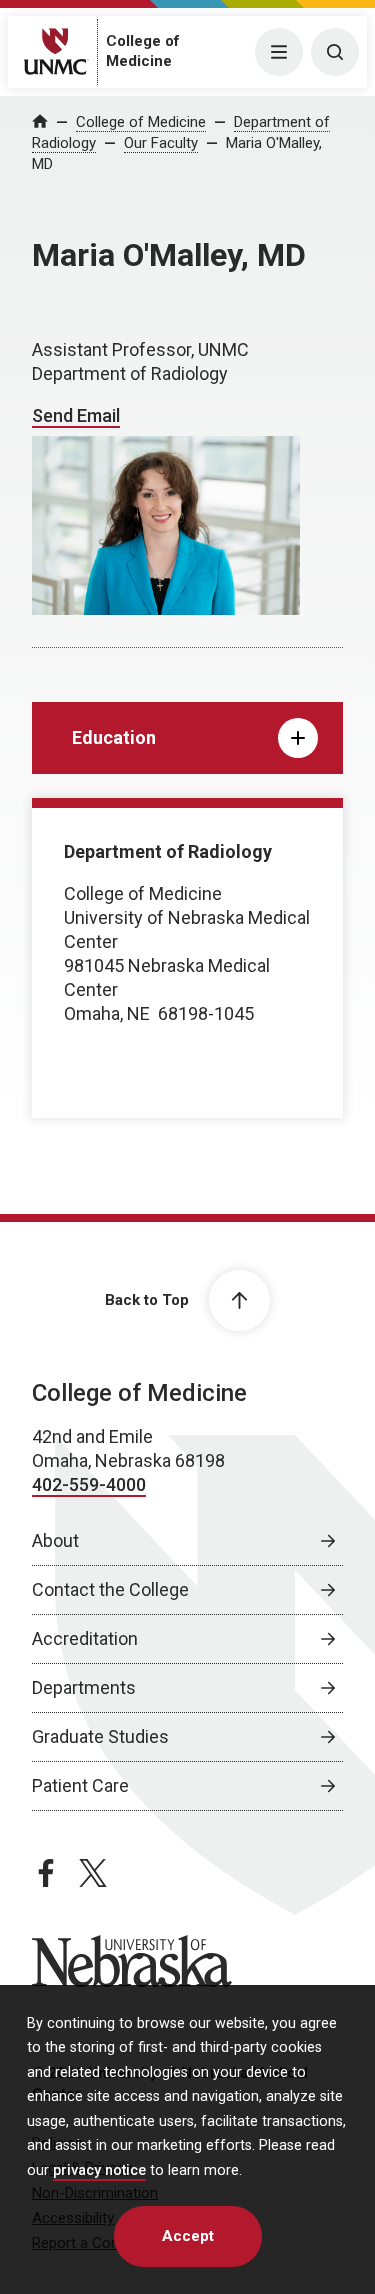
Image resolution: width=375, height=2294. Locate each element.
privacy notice (99, 2170)
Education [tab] (114, 737)
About (55, 1540)
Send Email (76, 415)
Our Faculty (161, 143)
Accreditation (85, 1638)
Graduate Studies (100, 1736)
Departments (84, 1687)
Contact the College (110, 1589)
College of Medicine (141, 122)
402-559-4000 (89, 1484)
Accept (188, 2236)
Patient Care (80, 1785)
